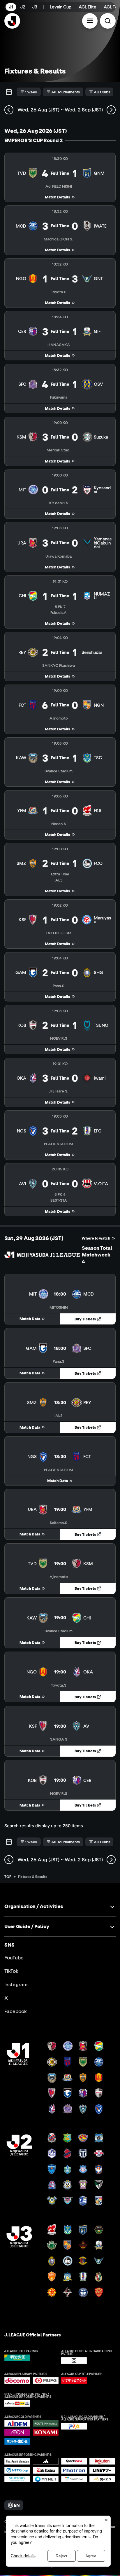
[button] (90, 21)
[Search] (108, 21)
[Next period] (111, 110)
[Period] (9, 92)
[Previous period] (9, 110)
